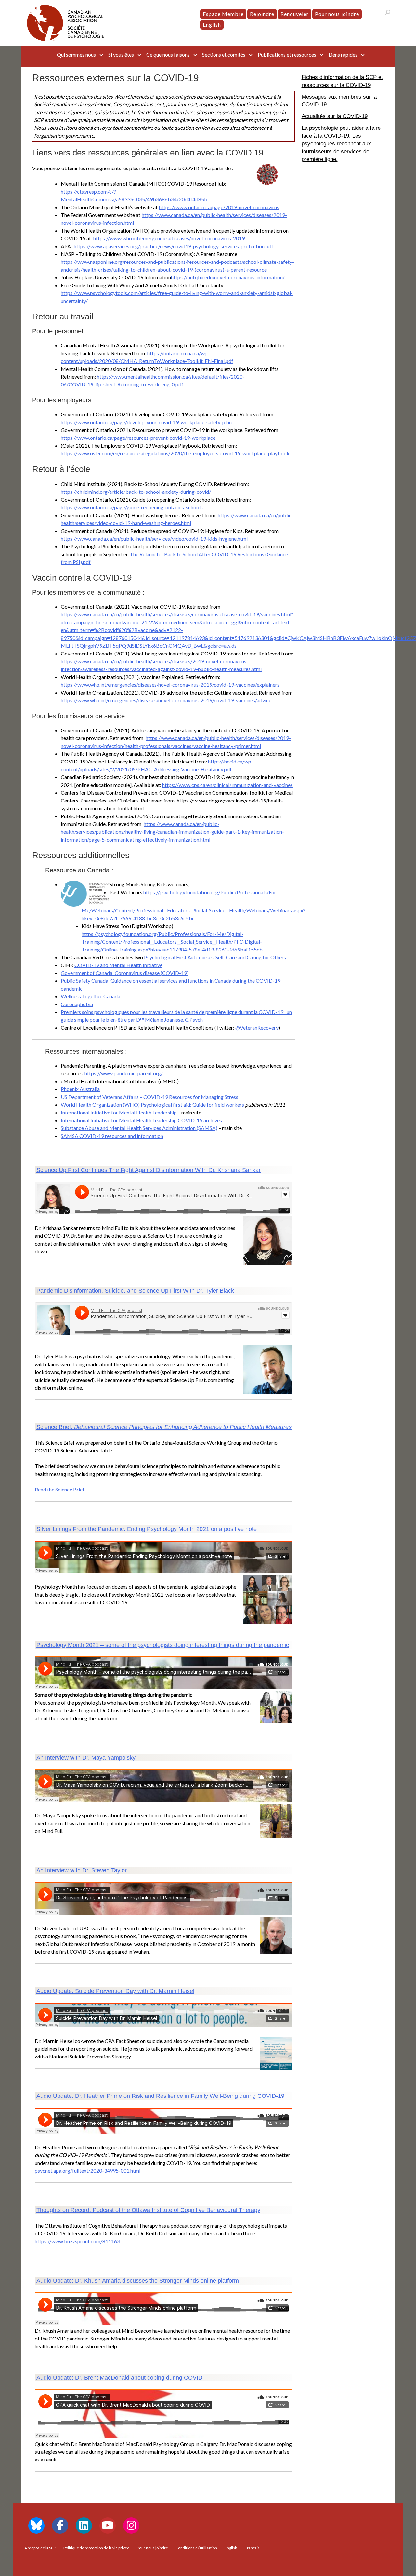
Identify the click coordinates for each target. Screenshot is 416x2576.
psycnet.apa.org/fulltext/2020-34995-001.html (88, 2171)
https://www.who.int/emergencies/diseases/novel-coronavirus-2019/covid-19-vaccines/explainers (170, 685)
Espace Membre (223, 14)
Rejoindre (262, 14)
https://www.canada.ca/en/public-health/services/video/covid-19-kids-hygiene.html (154, 539)
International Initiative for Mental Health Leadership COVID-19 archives (141, 1120)
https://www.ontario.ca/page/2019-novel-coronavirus (219, 207)
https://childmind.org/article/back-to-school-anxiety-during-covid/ (136, 492)
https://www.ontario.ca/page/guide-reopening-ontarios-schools (132, 507)
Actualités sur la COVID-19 (335, 116)
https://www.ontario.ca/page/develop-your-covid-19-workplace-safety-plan (146, 422)
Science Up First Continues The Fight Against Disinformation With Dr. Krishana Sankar (149, 1170)
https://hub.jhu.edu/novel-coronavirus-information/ (228, 277)
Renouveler (295, 14)
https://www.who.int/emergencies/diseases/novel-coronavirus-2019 (169, 238)
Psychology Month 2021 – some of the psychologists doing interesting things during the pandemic (163, 1645)
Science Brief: (164, 1427)
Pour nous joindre (337, 14)
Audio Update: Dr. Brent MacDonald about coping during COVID (119, 2378)
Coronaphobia (77, 1004)
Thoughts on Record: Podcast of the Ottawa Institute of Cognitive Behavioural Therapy (148, 2210)
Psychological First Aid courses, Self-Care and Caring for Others (215, 957)
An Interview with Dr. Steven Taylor (82, 1870)
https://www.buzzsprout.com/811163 (77, 2241)
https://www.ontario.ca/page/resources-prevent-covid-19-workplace (138, 438)
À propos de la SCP (40, 2548)
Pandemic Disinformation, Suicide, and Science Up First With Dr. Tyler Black (135, 1291)
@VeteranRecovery (257, 1027)
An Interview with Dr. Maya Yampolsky (86, 1758)
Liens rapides (343, 54)
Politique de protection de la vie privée (96, 2548)
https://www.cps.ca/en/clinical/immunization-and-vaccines (227, 785)
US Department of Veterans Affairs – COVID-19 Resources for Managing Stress (149, 1097)
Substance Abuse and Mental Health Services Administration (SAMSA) (139, 1128)
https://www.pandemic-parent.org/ (124, 1073)
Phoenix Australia (80, 1089)
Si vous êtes (121, 54)
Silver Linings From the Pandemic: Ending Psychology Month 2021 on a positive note (147, 1529)
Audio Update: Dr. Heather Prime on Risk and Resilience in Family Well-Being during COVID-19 (160, 2096)
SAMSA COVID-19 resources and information (112, 1136)
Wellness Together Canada (91, 996)
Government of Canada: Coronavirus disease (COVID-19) (125, 973)
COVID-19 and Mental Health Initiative (118, 965)
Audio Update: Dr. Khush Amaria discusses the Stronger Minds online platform (138, 2281)
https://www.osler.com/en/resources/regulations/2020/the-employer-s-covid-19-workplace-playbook (175, 453)
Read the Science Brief (60, 1489)
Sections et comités (224, 54)
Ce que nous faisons (168, 54)
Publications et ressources (287, 54)
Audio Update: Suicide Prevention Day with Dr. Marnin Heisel (115, 1991)
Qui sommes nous (76, 54)
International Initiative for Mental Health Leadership (119, 1112)
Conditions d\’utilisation (196, 2548)
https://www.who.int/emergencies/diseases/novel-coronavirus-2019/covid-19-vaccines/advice (166, 700)
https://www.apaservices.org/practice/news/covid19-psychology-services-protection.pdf (174, 246)
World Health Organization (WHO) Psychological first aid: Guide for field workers (153, 1105)
